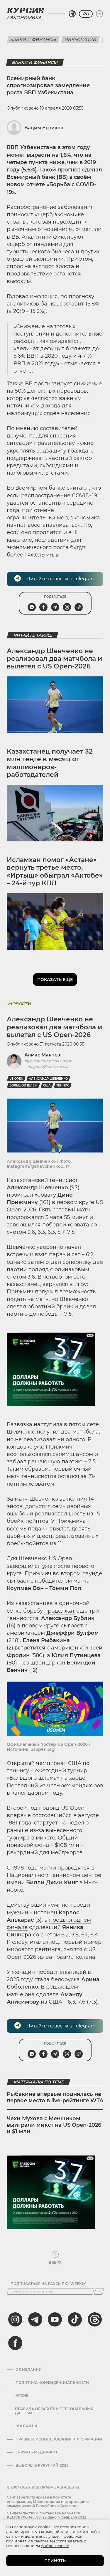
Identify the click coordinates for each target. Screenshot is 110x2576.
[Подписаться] (99, 2291)
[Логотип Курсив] (26, 10)
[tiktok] (75, 2319)
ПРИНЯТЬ (55, 2561)
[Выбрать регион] (72, 14)
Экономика (26, 18)
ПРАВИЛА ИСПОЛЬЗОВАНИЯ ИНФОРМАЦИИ (59, 2439)
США (47, 1085)
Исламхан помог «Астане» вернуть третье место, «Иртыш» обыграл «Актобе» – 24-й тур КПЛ (55, 871)
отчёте (36, 184)
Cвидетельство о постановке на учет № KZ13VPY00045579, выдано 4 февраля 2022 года (46, 2517)
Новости (19, 1003)
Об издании (29, 2370)
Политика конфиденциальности (52, 2383)
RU (86, 14)
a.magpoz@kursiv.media (46, 1067)
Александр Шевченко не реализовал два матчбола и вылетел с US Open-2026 (54, 659)
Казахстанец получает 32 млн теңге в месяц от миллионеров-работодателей (50, 763)
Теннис (63, 1085)
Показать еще (55, 980)
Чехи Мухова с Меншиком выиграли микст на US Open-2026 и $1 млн (54, 2125)
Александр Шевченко (48, 1079)
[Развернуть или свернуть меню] (99, 14)
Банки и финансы (33, 39)
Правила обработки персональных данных (54, 2411)
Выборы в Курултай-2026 (42, 2466)
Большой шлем (23, 1085)
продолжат (60, 1611)
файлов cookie (55, 2546)
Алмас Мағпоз (42, 1055)
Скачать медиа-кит (37, 2452)
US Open (16, 1079)
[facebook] (15, 2343)
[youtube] (55, 2319)
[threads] (95, 2319)
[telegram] (35, 2319)
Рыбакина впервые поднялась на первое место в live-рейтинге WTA (55, 2097)
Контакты (26, 2426)
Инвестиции (81, 39)
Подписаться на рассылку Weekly (48, 2284)
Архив (22, 2396)
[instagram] (15, 2319)
